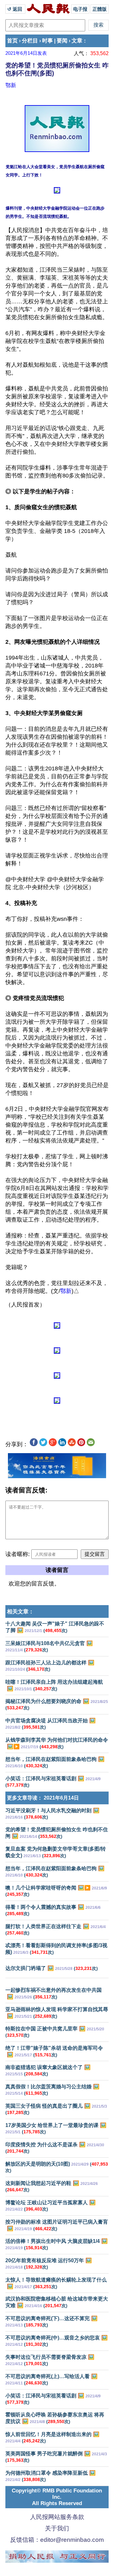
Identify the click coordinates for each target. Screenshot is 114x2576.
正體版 (100, 9)
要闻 (62, 41)
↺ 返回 (15, 9)
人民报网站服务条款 (57, 2517)
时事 (47, 41)
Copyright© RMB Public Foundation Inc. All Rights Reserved (57, 2497)
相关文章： (20, 1612)
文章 (77, 41)
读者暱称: (18, 1554)
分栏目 (30, 41)
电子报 (80, 9)
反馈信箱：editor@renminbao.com (57, 2540)
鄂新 (11, 85)
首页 (12, 41)
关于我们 (57, 2528)
